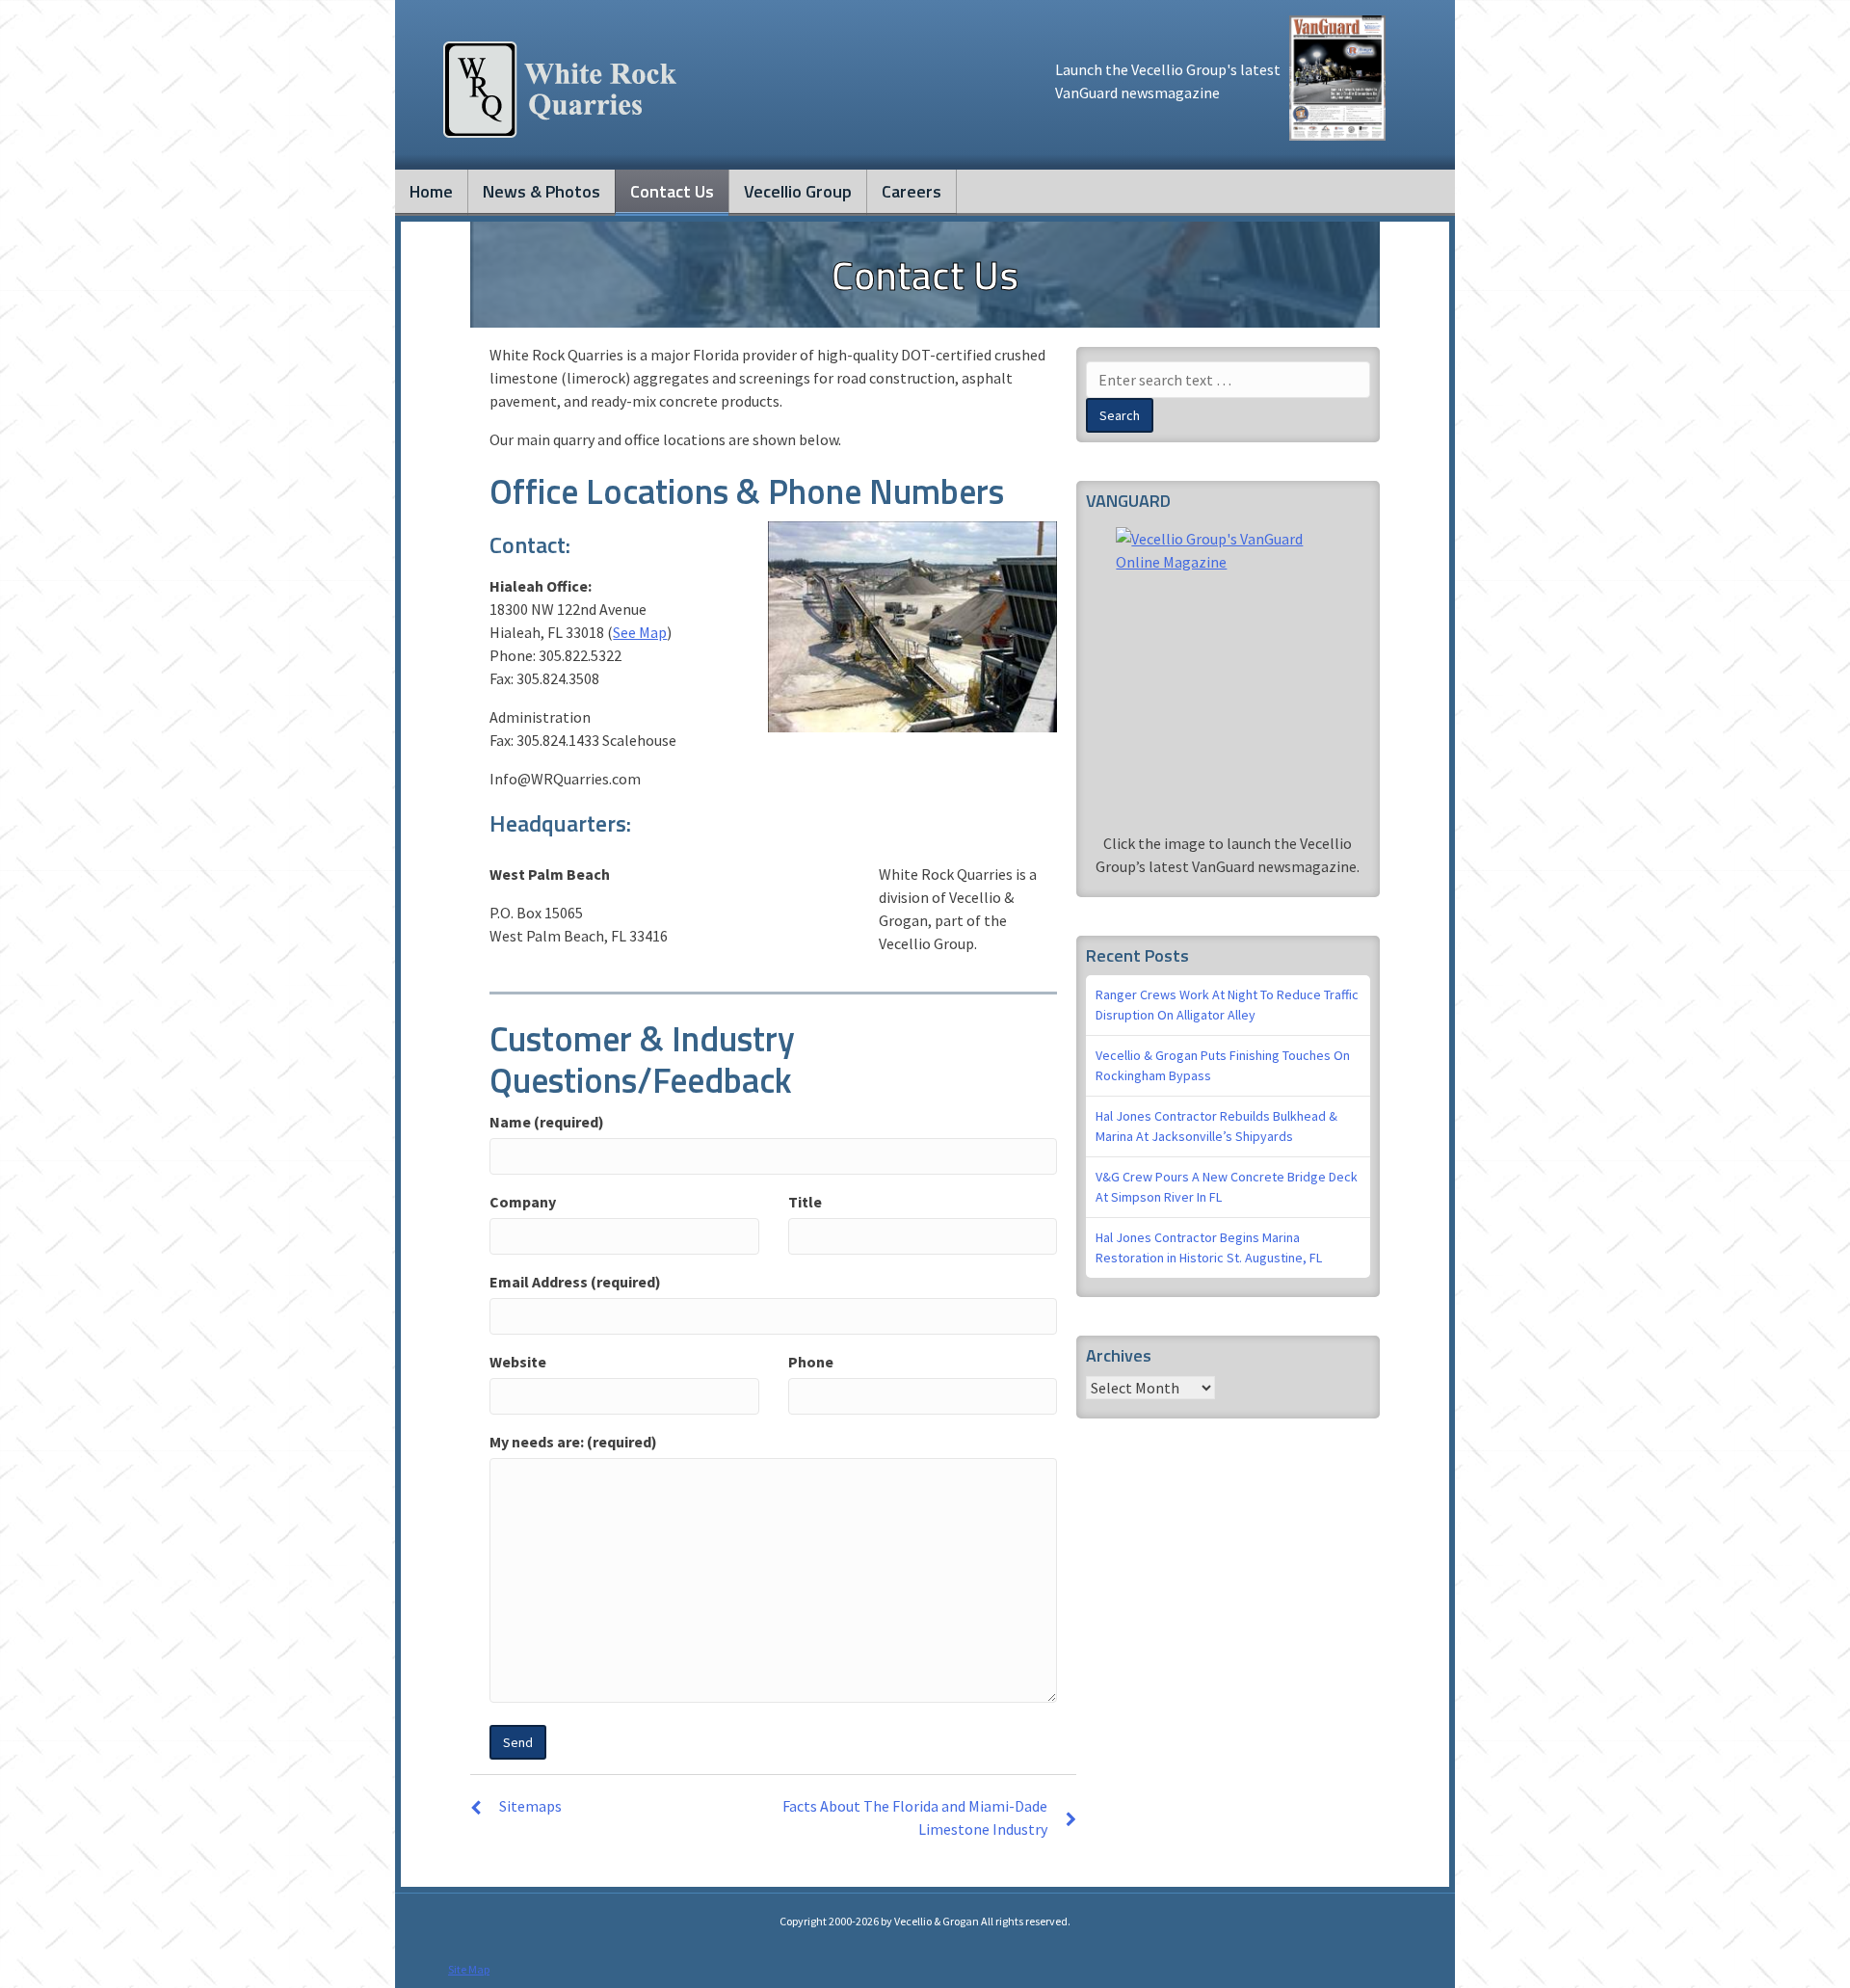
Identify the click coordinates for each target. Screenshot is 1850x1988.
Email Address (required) (575, 1282)
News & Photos (542, 191)
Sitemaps (530, 1806)
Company (523, 1202)
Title (805, 1202)
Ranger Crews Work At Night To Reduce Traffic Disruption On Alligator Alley (1227, 1005)
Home (431, 191)
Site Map (469, 1969)
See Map (640, 632)
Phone (811, 1362)
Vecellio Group (798, 191)
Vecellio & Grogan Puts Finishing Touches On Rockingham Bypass (1223, 1065)
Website (518, 1362)
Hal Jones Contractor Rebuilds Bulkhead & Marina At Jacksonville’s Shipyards (1216, 1126)
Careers (912, 191)
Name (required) (547, 1122)
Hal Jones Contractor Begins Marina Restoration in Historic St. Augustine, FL (1209, 1247)
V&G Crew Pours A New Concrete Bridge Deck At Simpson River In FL (1227, 1187)
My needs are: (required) (573, 1442)
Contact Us (672, 191)
